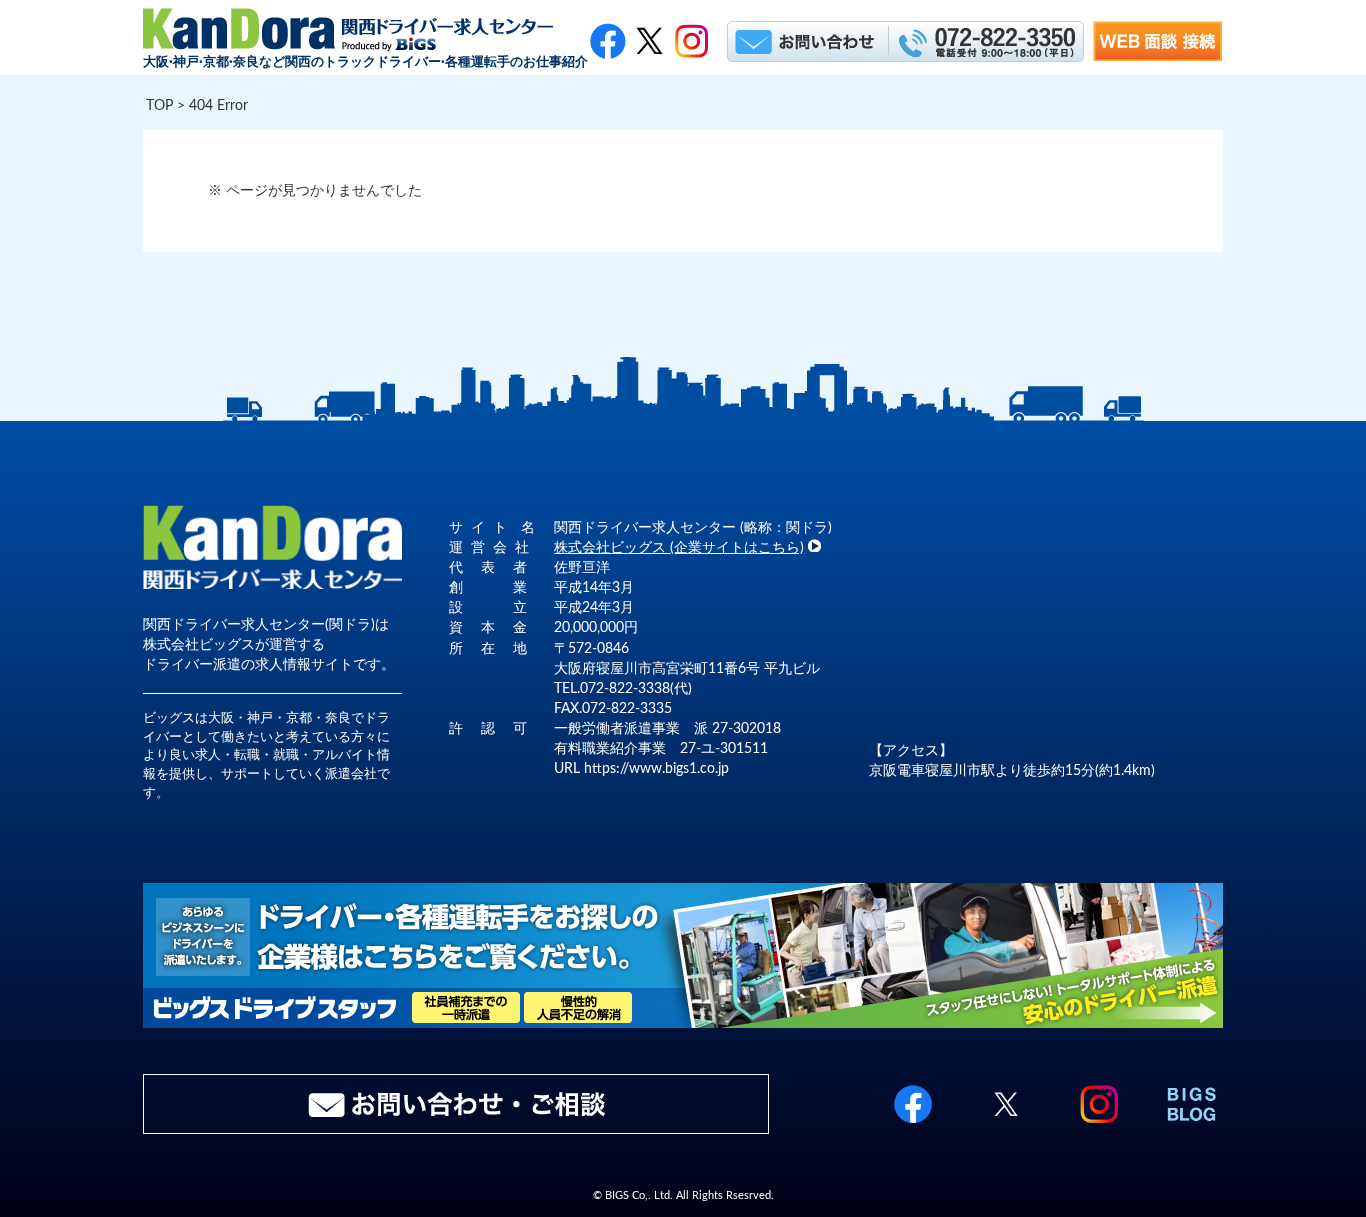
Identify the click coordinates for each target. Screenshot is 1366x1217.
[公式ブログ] (1192, 1124)
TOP (159, 105)
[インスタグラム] (691, 40)
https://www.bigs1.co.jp (656, 768)
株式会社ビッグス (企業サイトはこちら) (679, 547)
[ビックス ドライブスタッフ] (683, 1023)
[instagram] (1099, 1124)
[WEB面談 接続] (1157, 56)
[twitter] (649, 40)
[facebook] (607, 40)
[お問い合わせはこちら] (806, 40)
